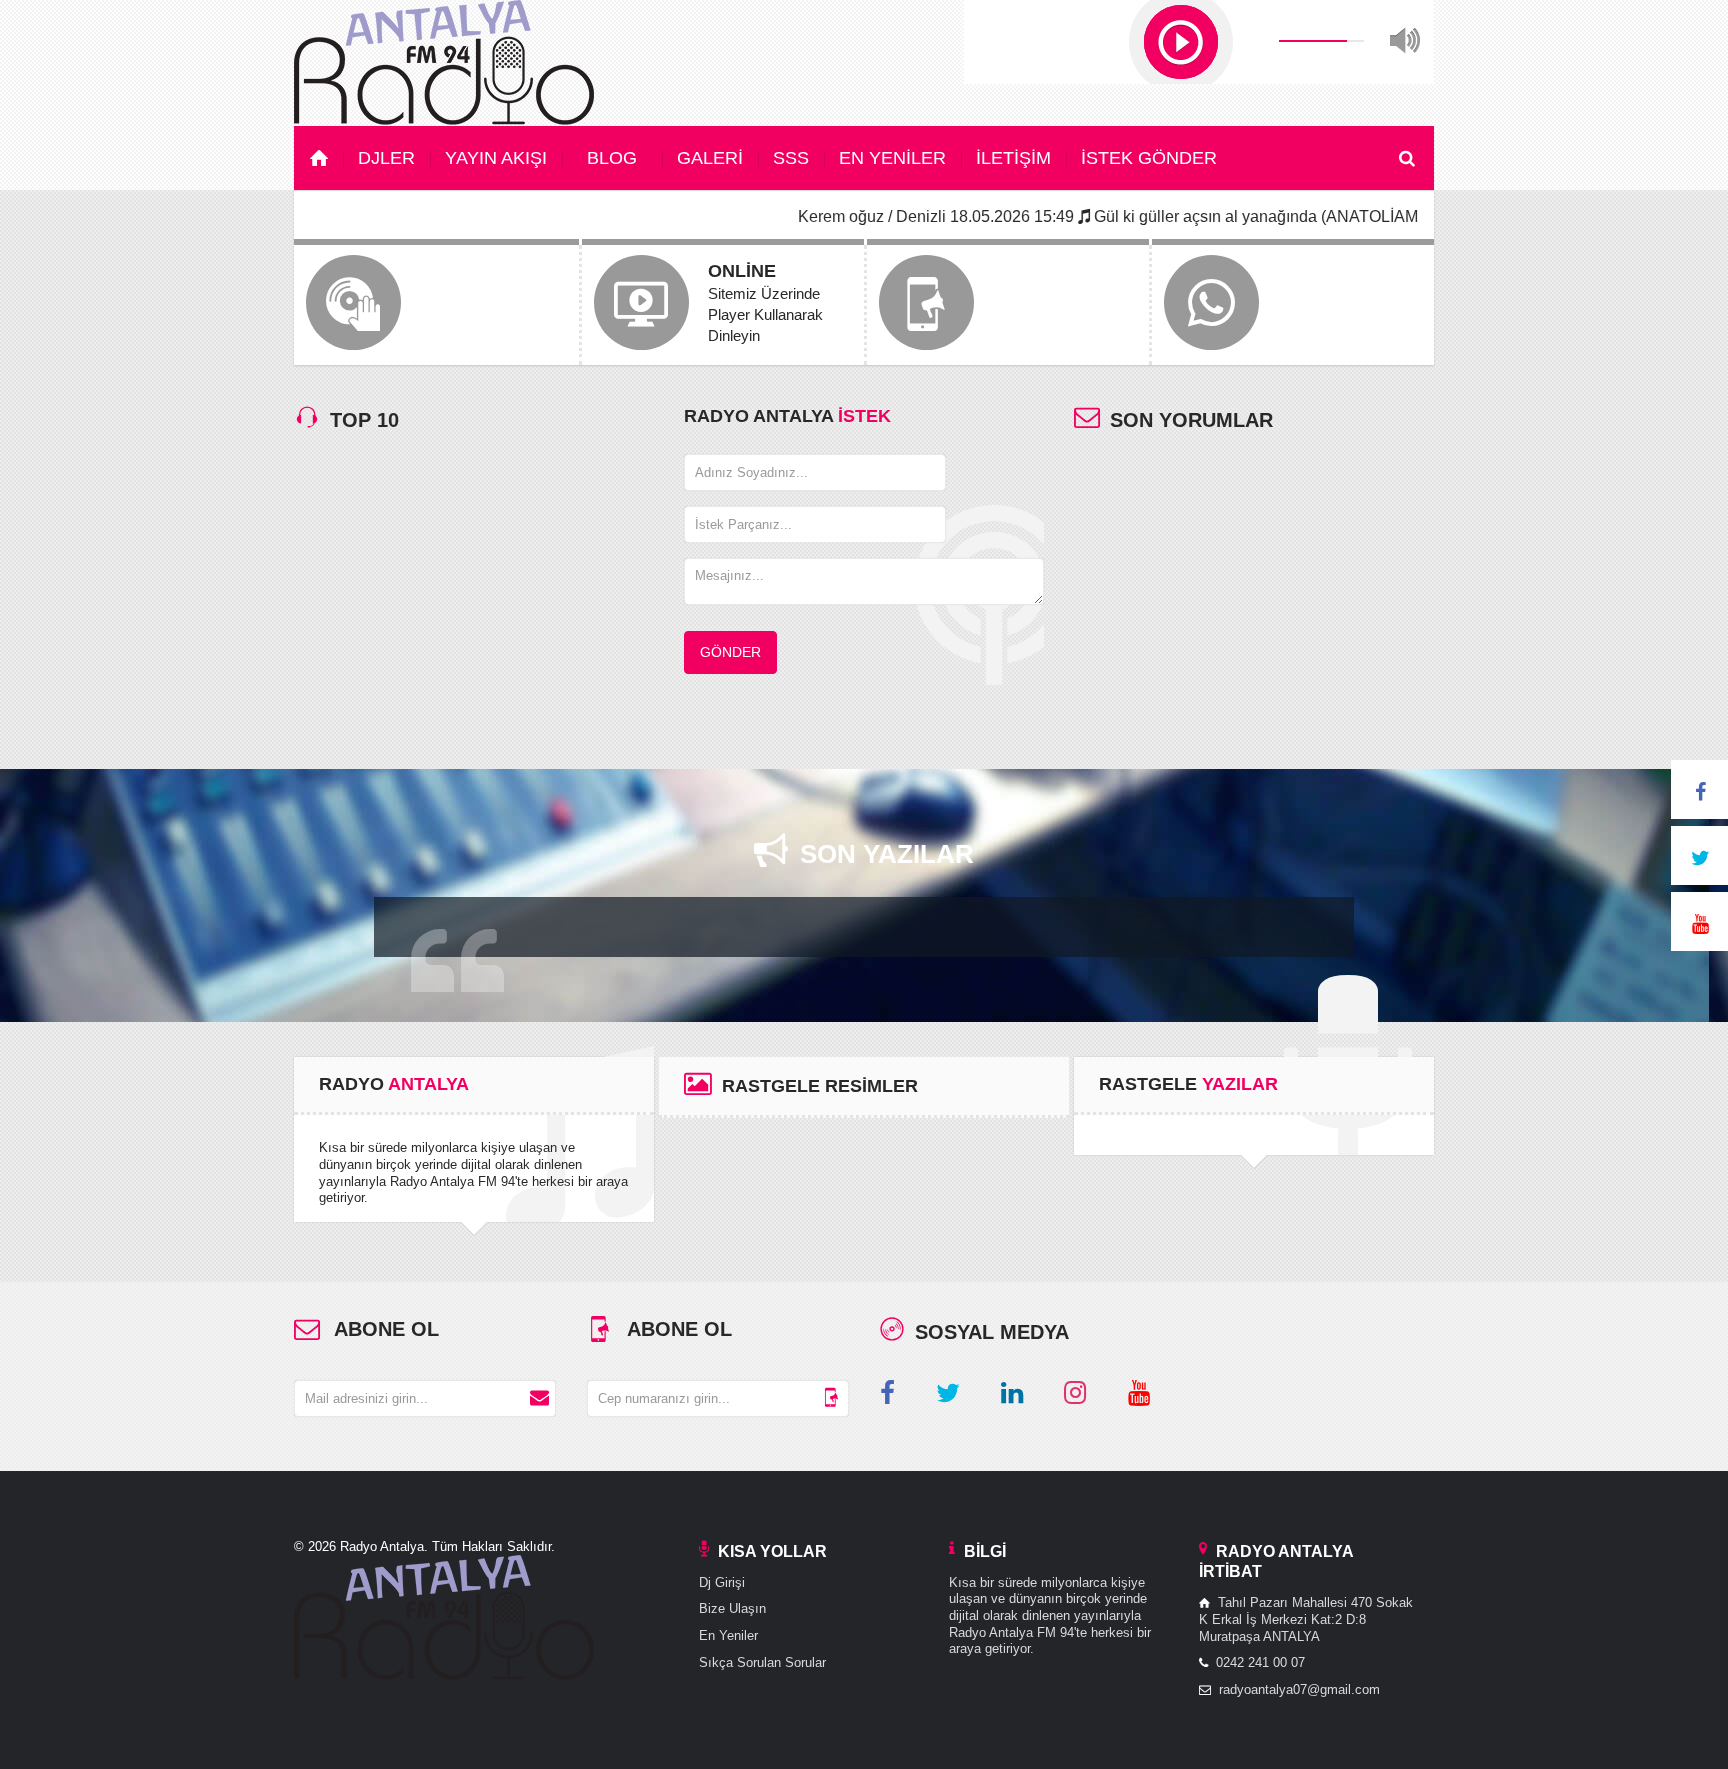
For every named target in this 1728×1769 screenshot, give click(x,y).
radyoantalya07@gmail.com (1299, 1689)
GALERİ (710, 158)
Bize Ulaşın (732, 1608)
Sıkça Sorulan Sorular (762, 1662)
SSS (791, 158)
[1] (539, 1398)
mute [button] (1405, 41)
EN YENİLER (892, 158)
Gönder (730, 652)
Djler (386, 158)
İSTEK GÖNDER (1149, 158)
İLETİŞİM (1013, 158)
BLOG (612, 158)
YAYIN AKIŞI (496, 158)
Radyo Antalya (380, 1546)
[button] (1181, 42)
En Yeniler (728, 1635)
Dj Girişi (722, 1582)
